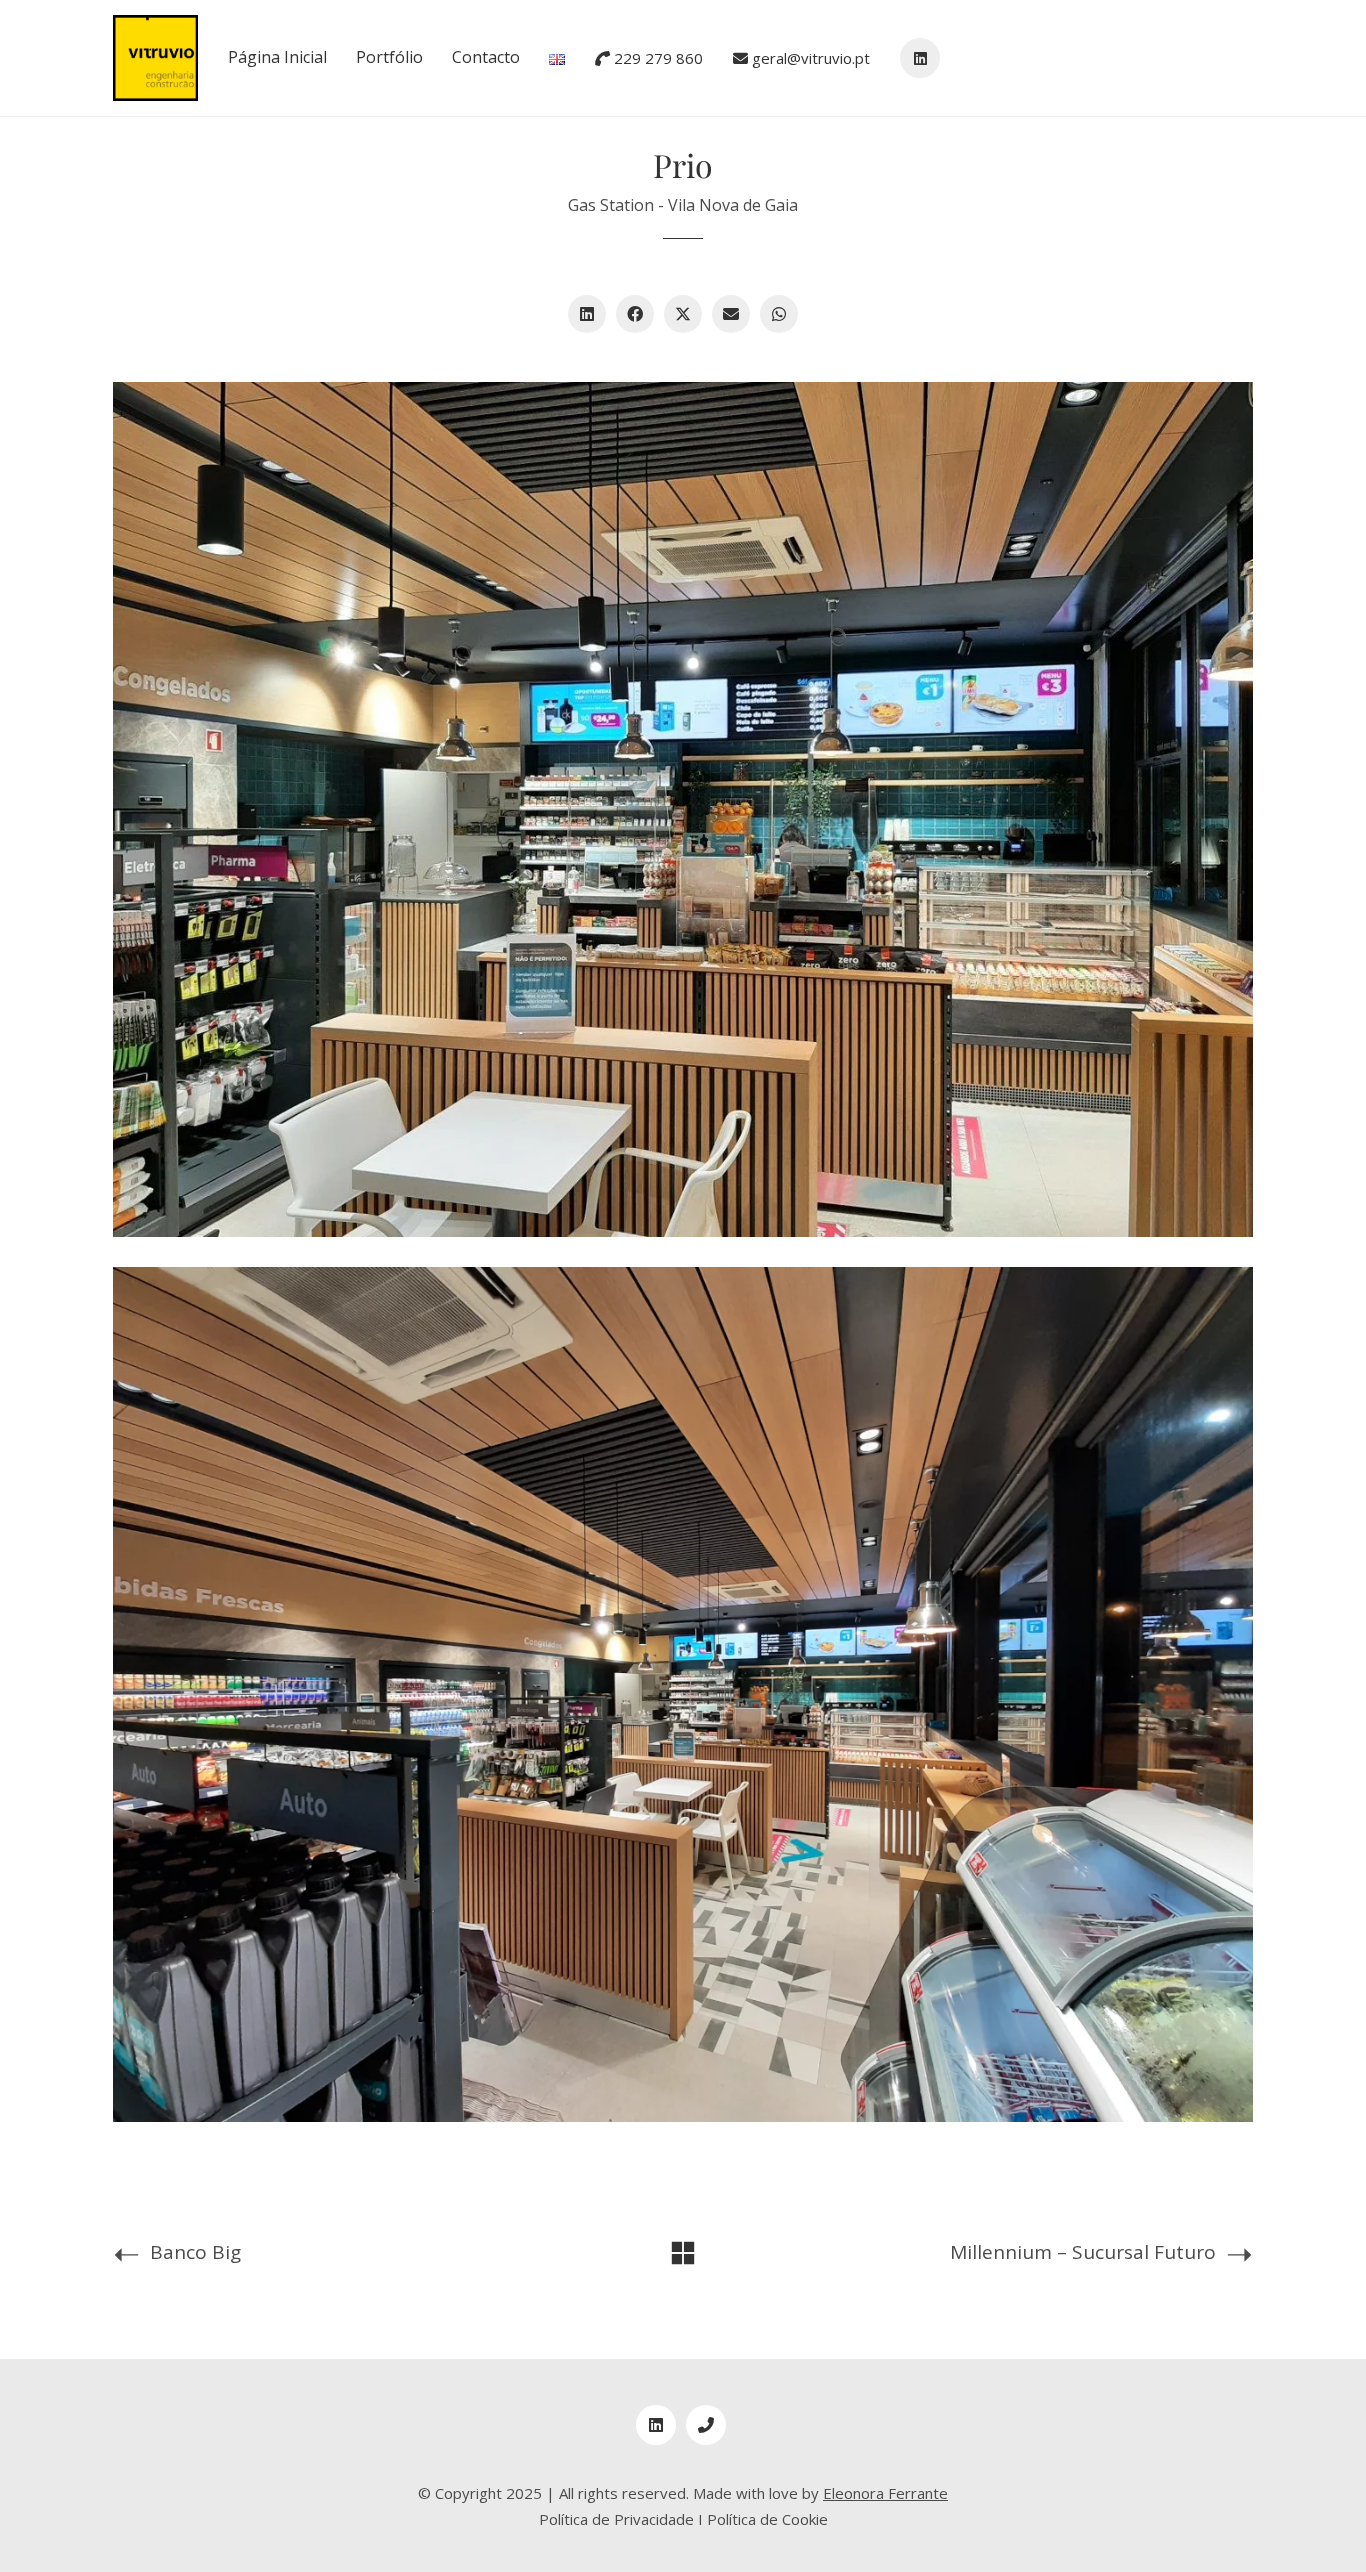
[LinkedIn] (587, 314)
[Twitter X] (683, 314)
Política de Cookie (767, 2519)
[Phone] (706, 2425)
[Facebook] (635, 314)
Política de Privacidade (616, 2519)
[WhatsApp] (779, 314)
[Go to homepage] (155, 58)
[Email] (731, 314)
